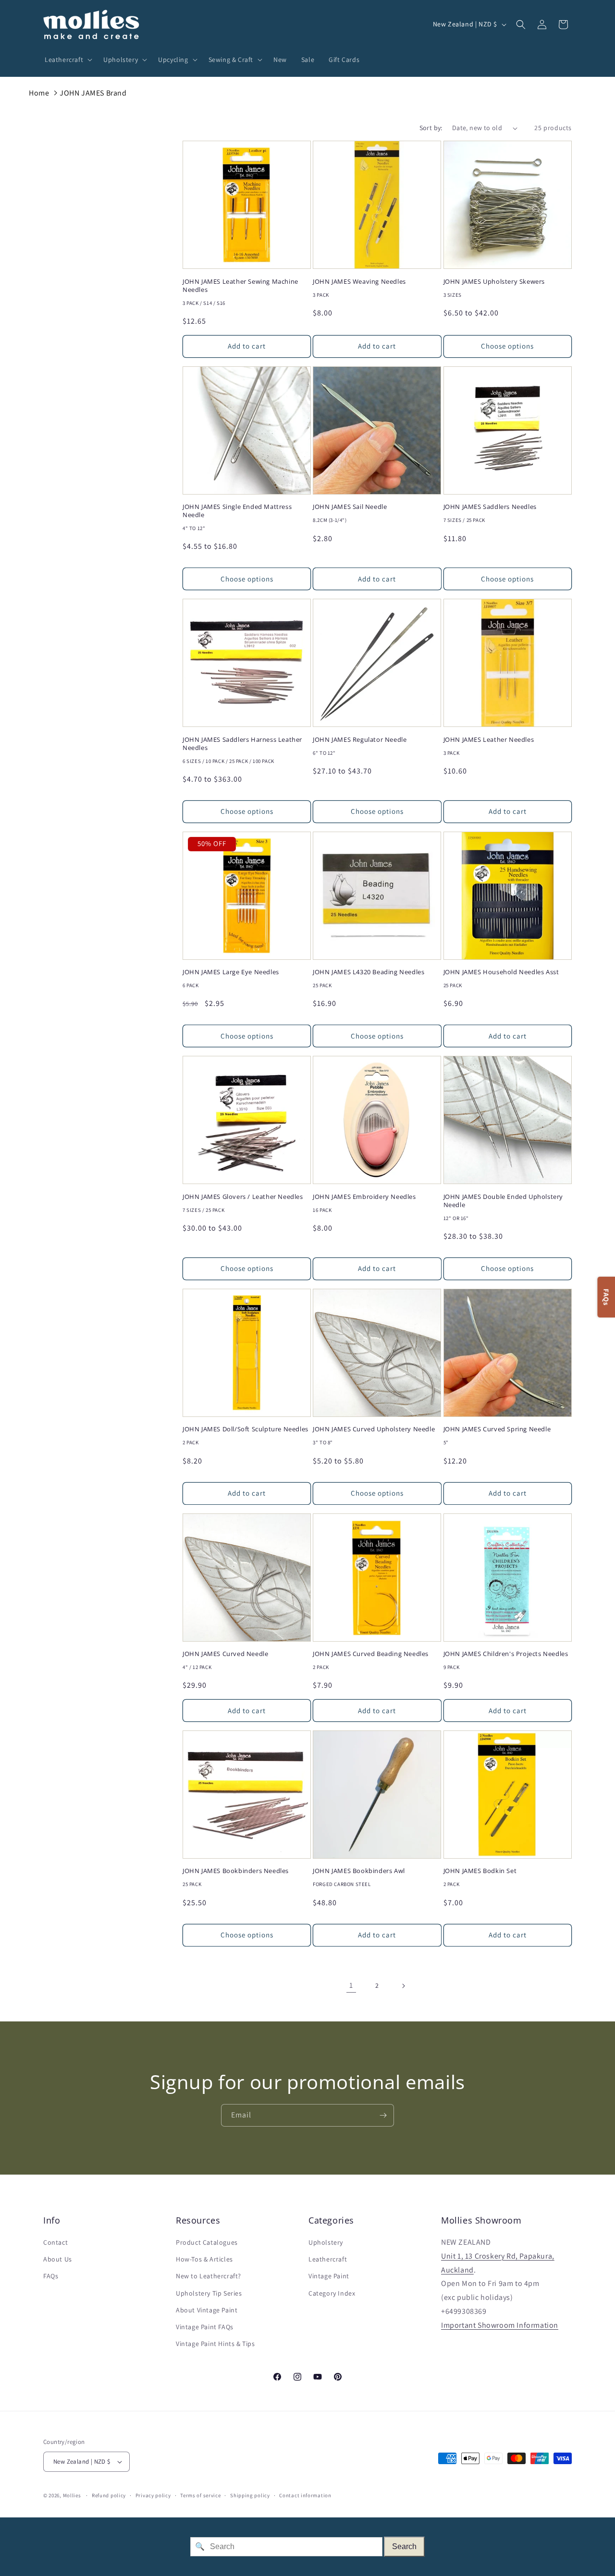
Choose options (507, 346)
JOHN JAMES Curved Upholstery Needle (374, 1429)
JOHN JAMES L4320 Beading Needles (369, 972)
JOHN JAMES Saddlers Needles (490, 507)
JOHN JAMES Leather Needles (489, 740)
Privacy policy (153, 2495)
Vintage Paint (329, 2276)
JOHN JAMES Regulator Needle (360, 740)
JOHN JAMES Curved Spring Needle (497, 1429)
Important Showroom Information (500, 2325)
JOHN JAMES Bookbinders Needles (236, 1871)
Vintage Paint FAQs (205, 2327)
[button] (67, 60)
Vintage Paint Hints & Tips (215, 2344)
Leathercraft (328, 2259)
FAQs (51, 2276)
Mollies (72, 2495)
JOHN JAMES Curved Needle (225, 1654)
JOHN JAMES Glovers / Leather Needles (243, 1197)
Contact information (305, 2495)
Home (39, 93)
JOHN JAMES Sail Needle (350, 507)
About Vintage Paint (207, 2310)
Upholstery (326, 2242)
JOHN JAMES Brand (93, 93)
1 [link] (351, 1985)
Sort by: (431, 128)
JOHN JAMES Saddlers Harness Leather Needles (242, 744)
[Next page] (403, 1986)
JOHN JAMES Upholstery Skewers (494, 282)
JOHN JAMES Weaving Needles (359, 282)
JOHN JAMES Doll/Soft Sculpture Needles (246, 1429)
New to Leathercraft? (209, 2276)
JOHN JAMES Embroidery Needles (364, 1197)
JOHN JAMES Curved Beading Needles (371, 1654)
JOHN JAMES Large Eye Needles (231, 972)
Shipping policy (250, 2495)
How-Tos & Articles (204, 2259)
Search (404, 2546)
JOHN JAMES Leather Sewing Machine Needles (240, 286)
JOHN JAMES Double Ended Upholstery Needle (503, 1201)
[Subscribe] (383, 2115)
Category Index (332, 2293)
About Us (58, 2259)
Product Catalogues (207, 2242)
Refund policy (109, 2495)
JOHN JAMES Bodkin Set (480, 1871)
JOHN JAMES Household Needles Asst (501, 972)
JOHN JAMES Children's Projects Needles (506, 1654)
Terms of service (200, 2495)
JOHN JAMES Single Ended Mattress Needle (237, 511)
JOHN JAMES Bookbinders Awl (359, 1871)
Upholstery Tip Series (209, 2293)
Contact (55, 2242)
